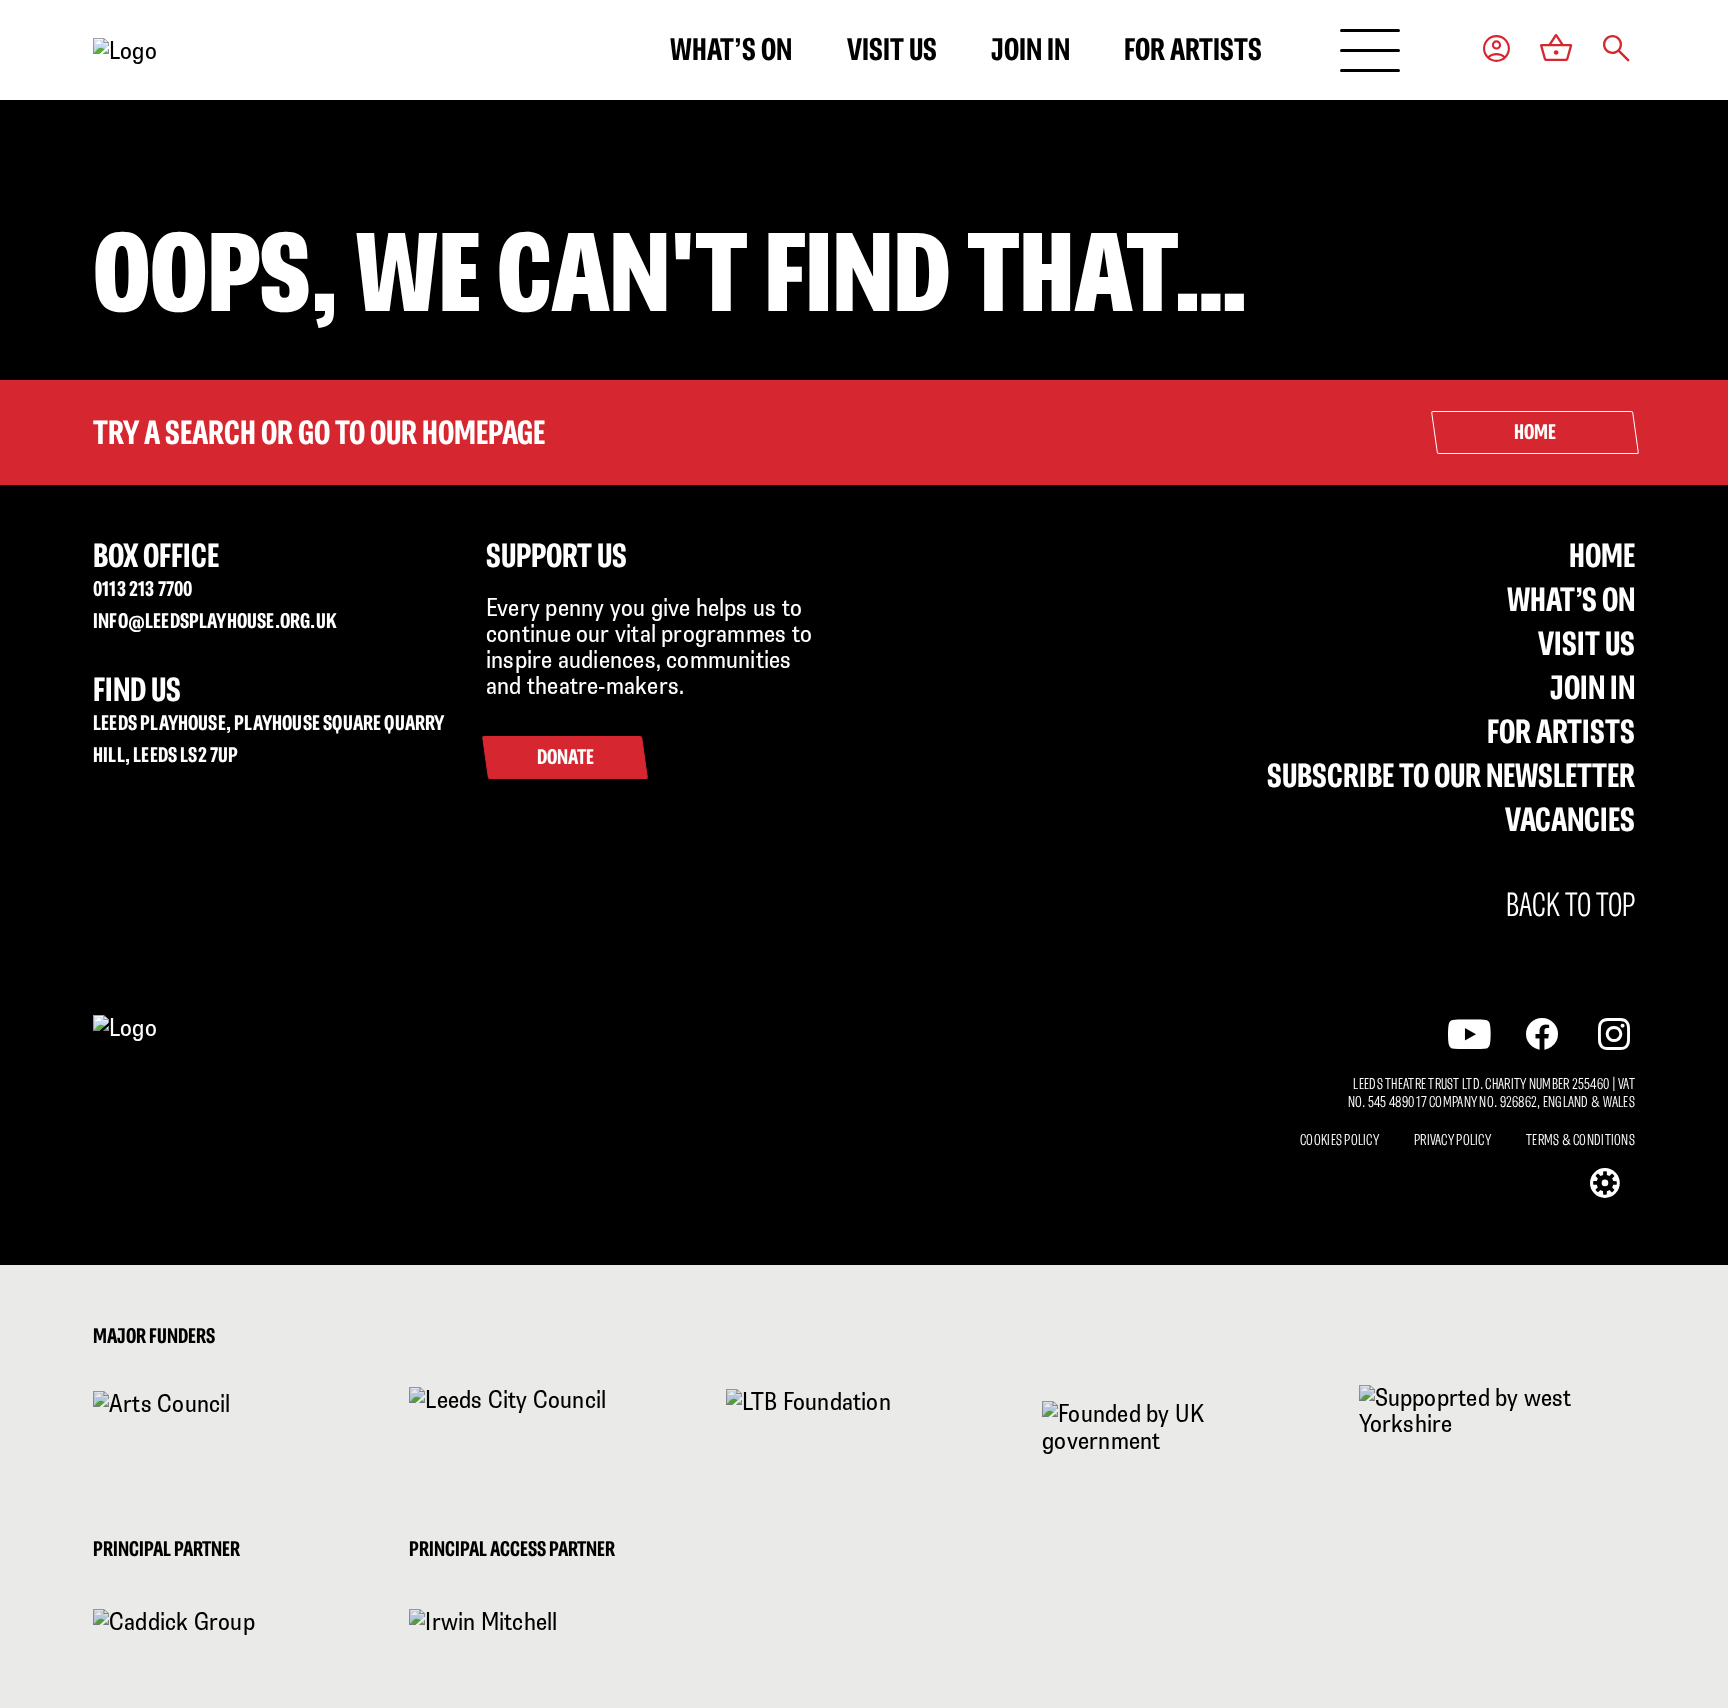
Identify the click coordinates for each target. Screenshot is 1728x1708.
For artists (1193, 49)
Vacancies (1570, 819)
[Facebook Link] (1542, 1034)
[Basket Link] (1556, 50)
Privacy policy (1452, 1140)
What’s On (1571, 599)
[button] (1616, 50)
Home (1602, 555)
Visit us (892, 49)
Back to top (1570, 905)
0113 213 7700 (142, 588)
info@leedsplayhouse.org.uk (215, 620)
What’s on (731, 49)
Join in (1030, 49)
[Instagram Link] (1614, 1034)
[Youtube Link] (1469, 1033)
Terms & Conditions (1580, 1140)
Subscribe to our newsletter (1451, 775)
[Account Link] (1496, 50)
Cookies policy (1339, 1140)
